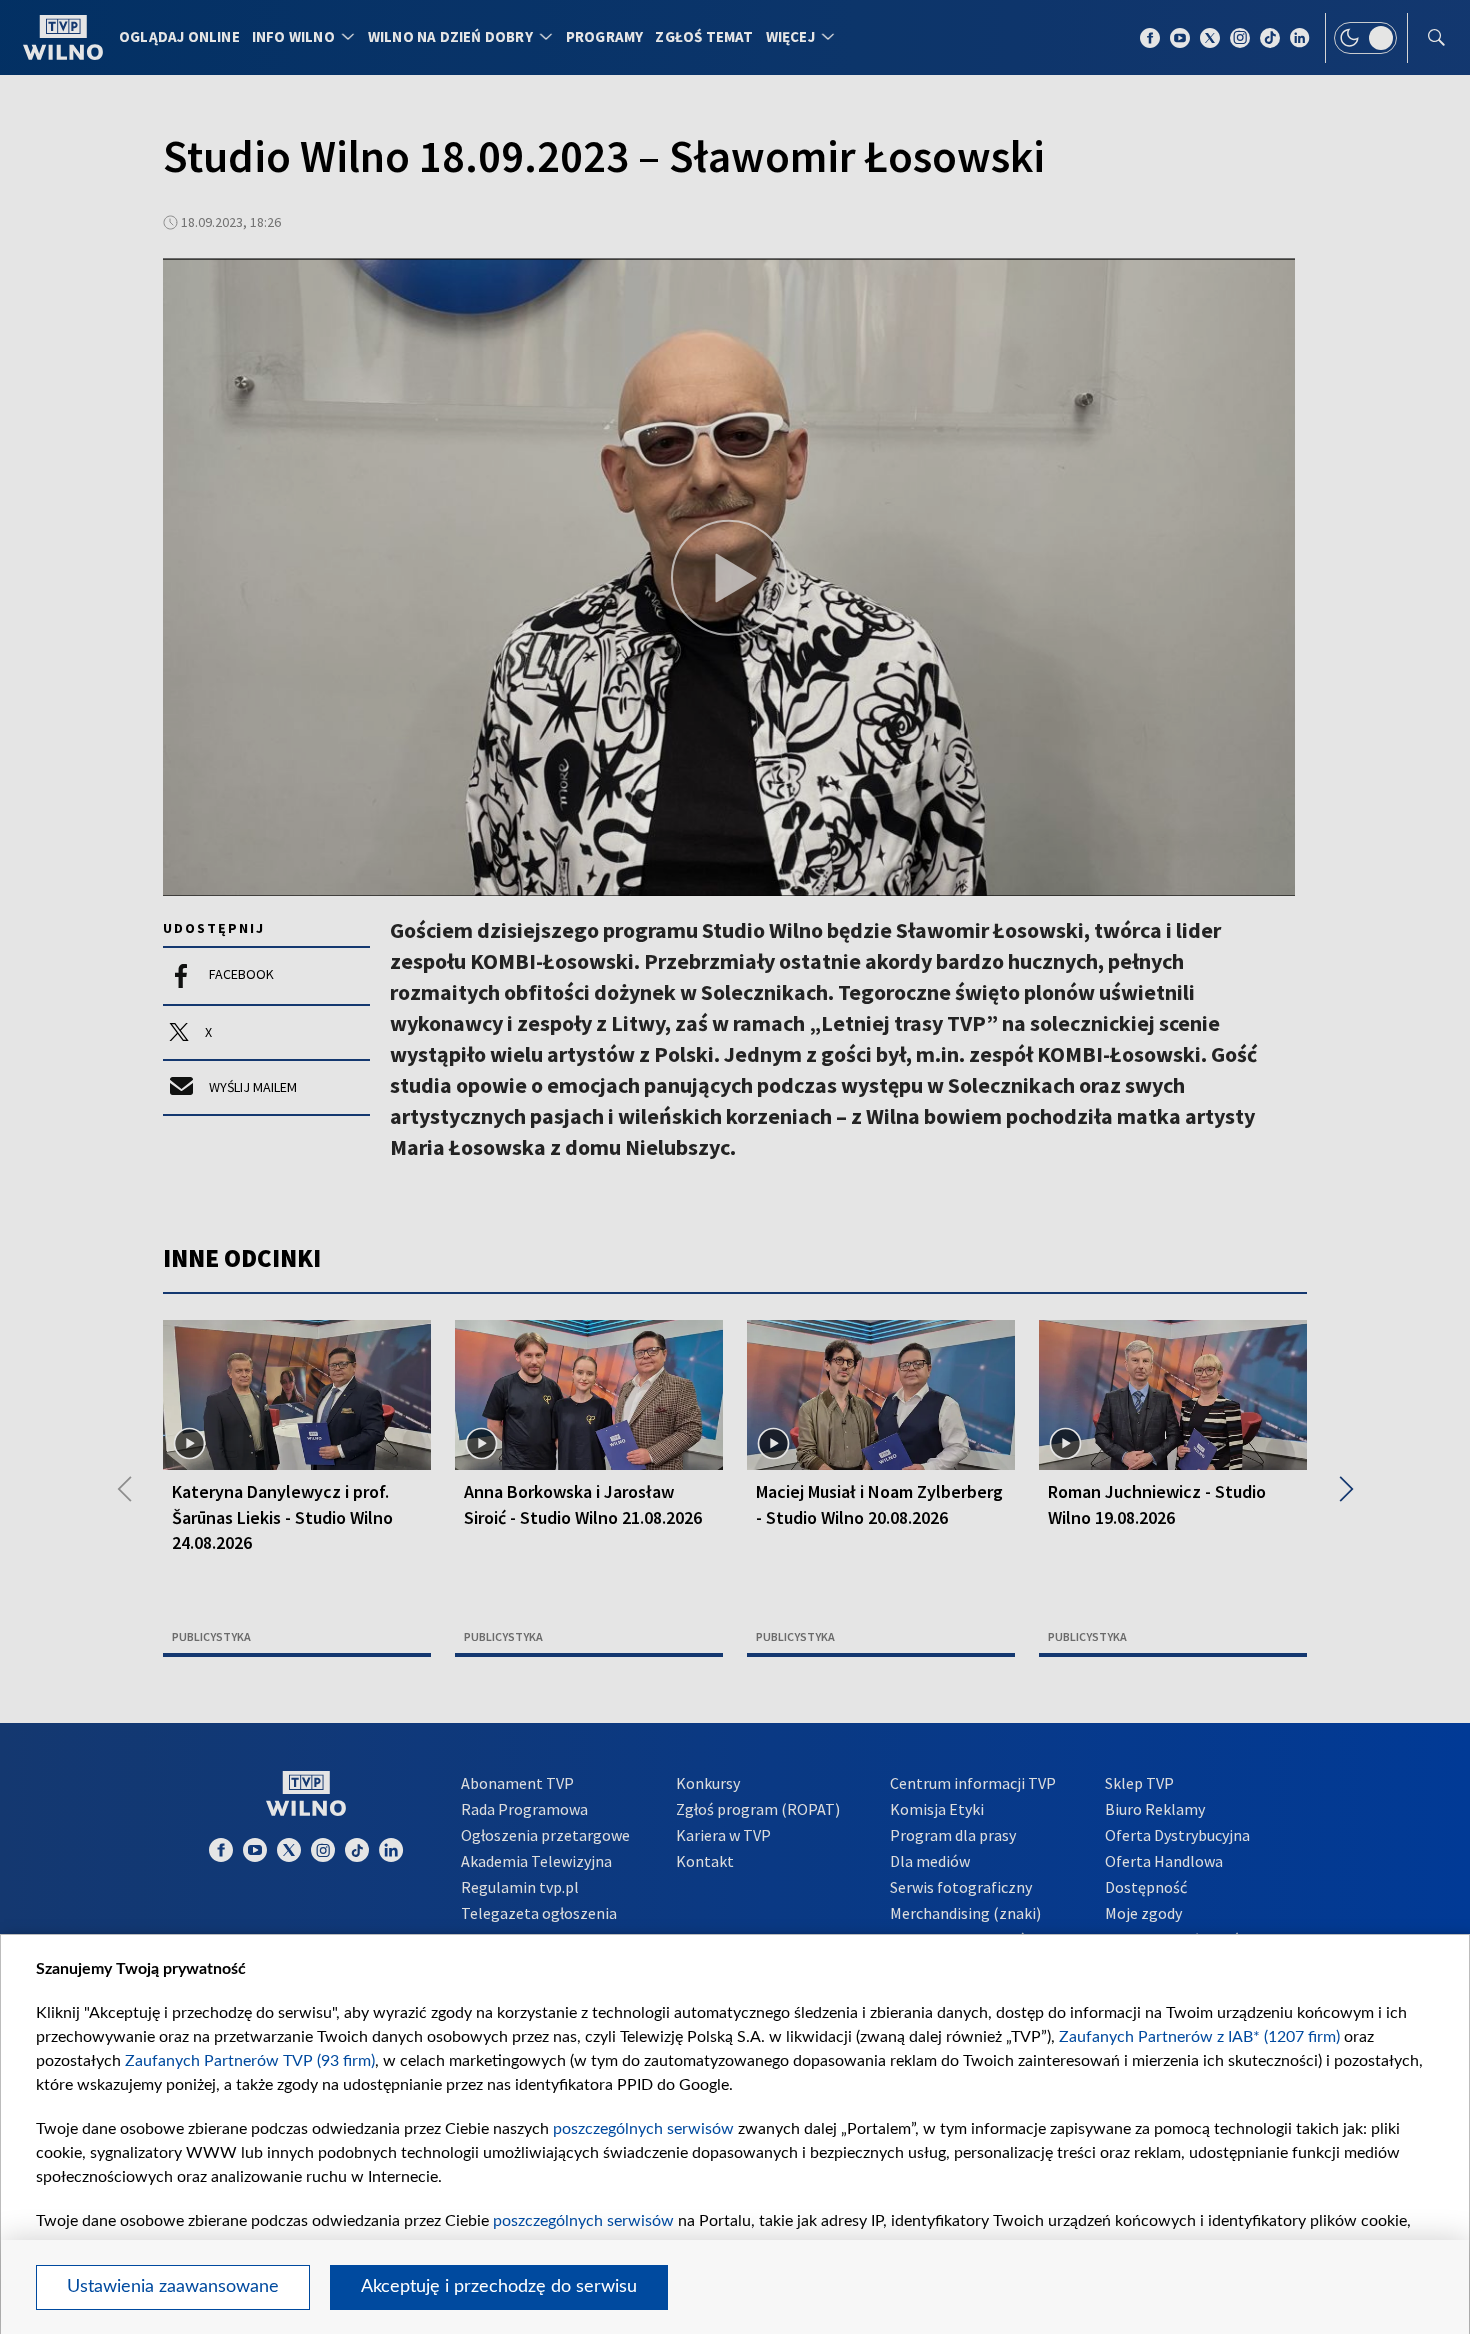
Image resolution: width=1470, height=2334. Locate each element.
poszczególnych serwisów (643, 2129)
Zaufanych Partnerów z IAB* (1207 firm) (1199, 2037)
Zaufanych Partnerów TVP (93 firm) (250, 2061)
